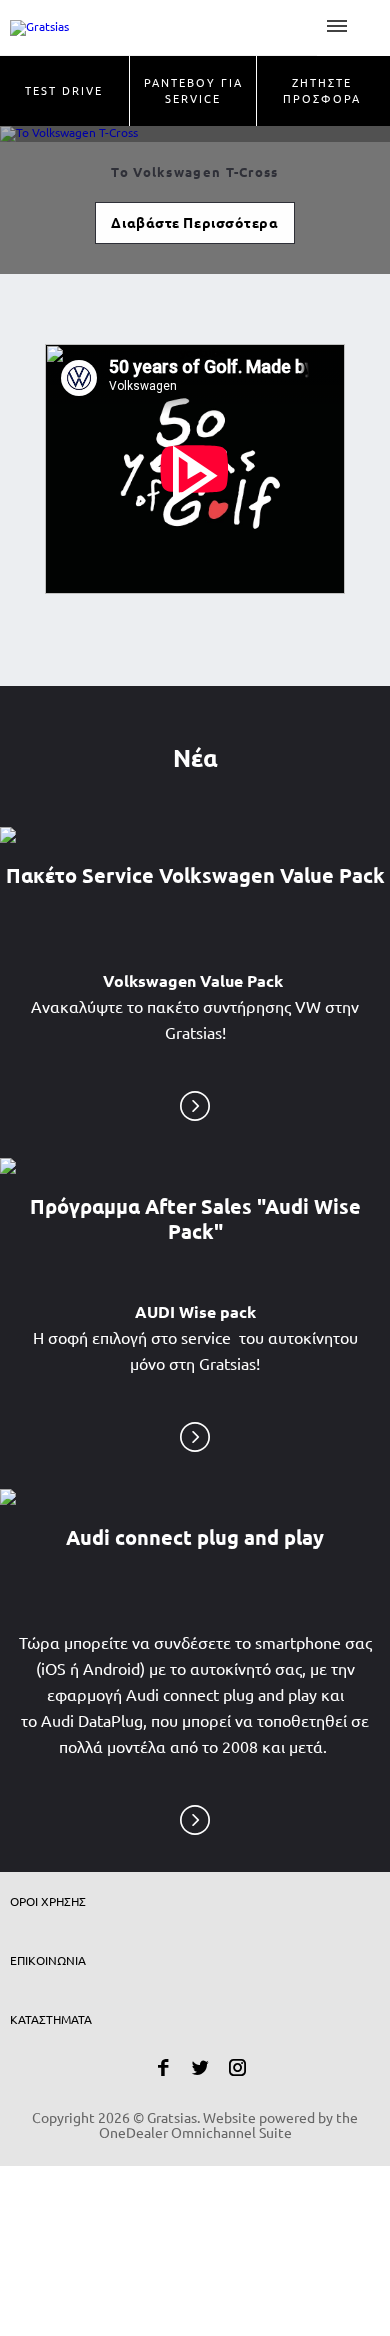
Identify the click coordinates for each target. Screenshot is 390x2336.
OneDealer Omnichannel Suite (195, 2133)
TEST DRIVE (64, 91)
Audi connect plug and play (195, 1537)
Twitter (200, 2067)
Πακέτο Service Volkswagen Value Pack (195, 875)
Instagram (237, 2067)
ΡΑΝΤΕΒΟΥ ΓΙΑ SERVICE (193, 91)
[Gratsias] (158, 27)
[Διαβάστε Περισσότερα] (195, 1103)
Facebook (163, 2067)
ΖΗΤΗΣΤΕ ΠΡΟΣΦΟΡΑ (322, 91)
